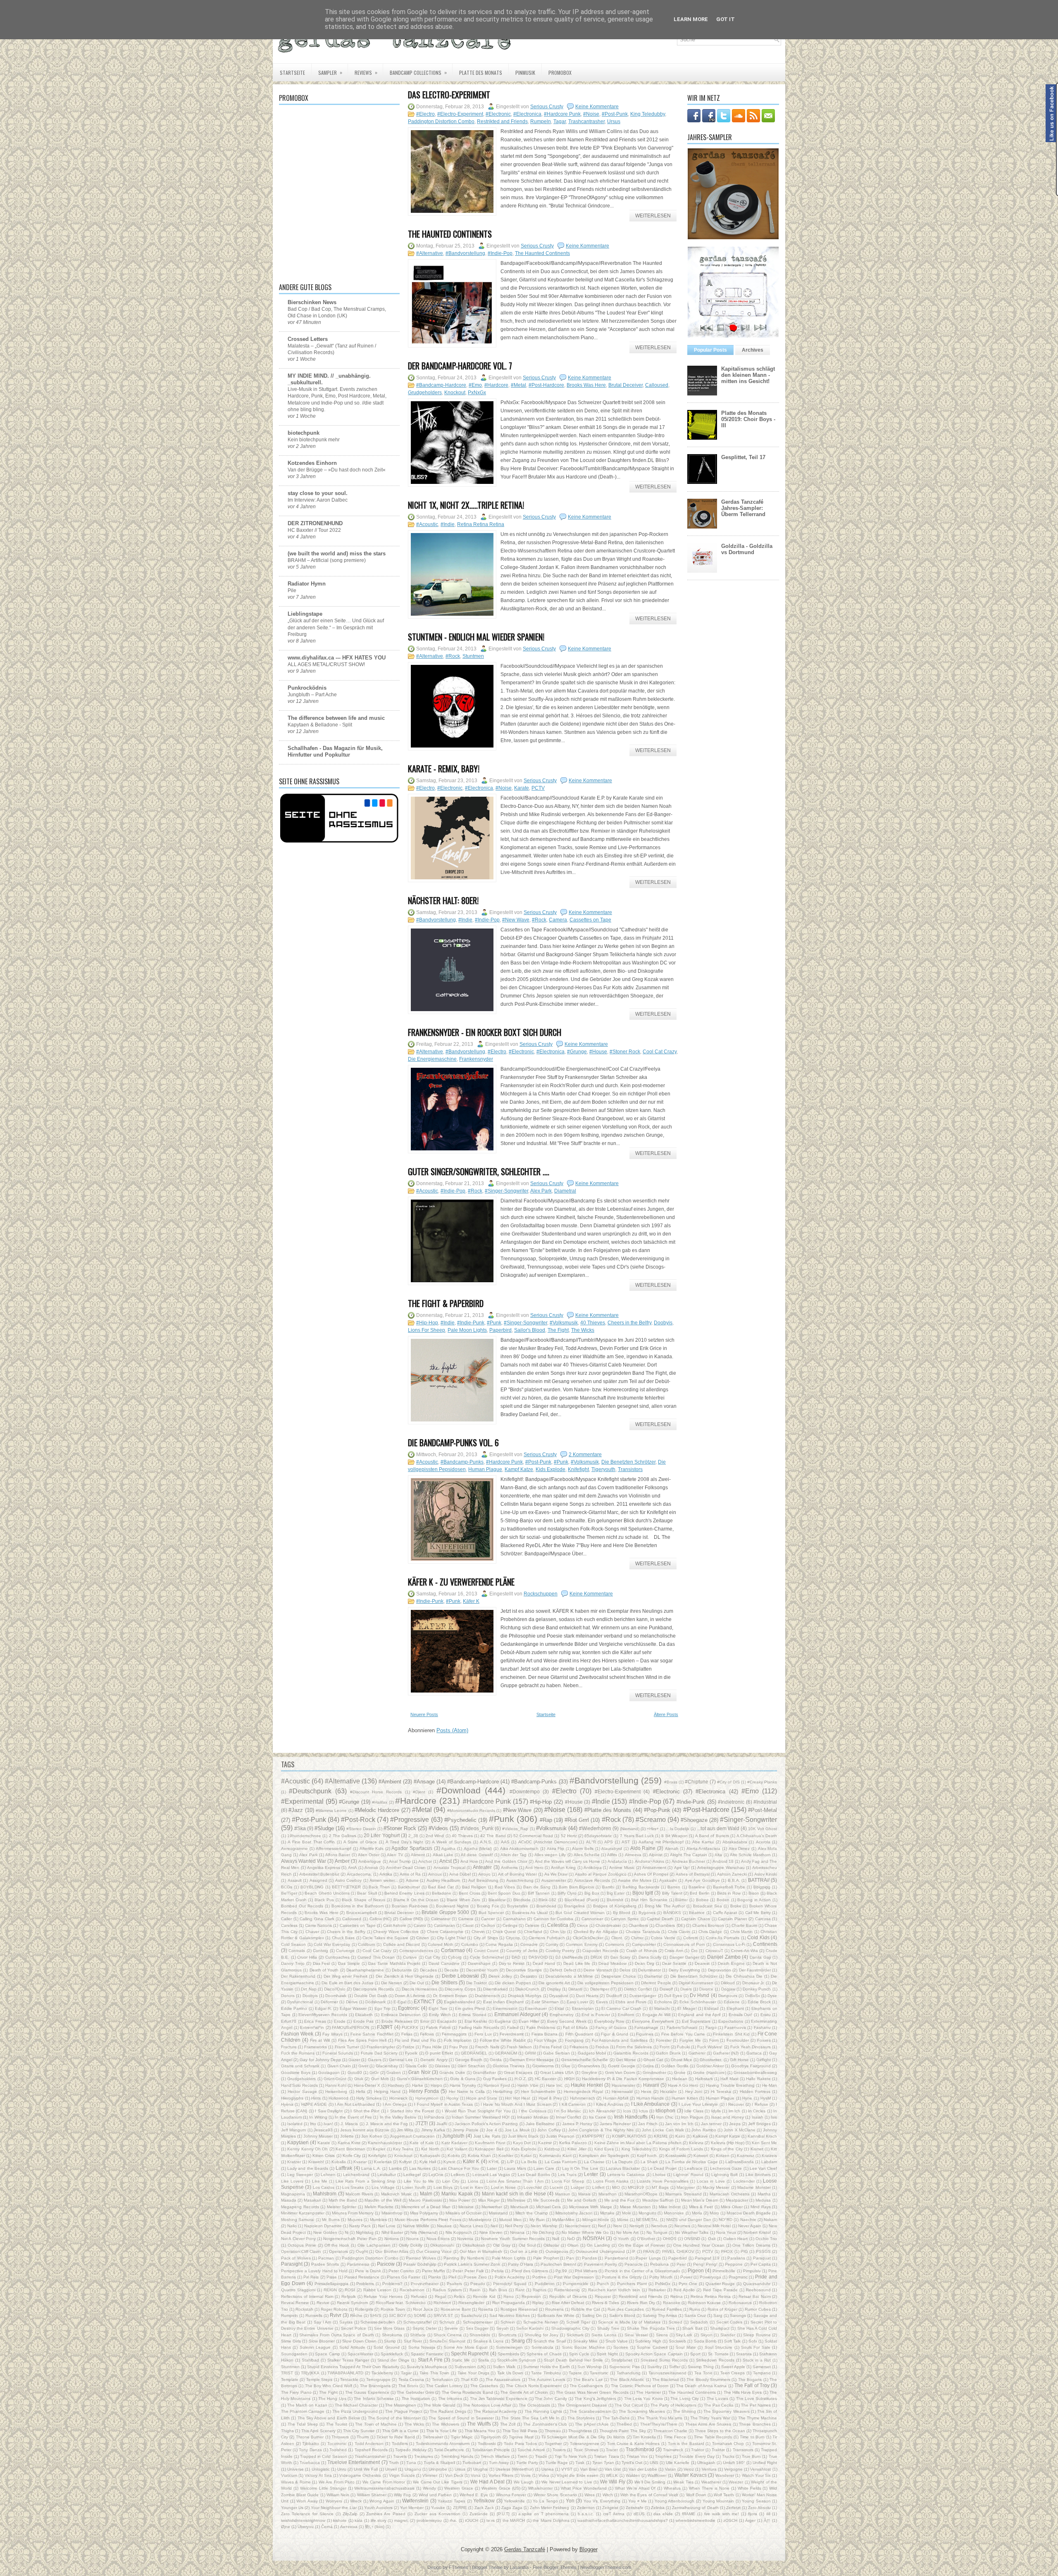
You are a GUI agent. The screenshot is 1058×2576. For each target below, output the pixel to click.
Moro (714, 2213)
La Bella (529, 2162)
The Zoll (508, 2424)
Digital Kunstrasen (696, 1983)
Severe (451, 2328)
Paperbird (500, 1330)
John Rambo (704, 2130)
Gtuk (359, 2079)
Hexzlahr (668, 2092)
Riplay (538, 2303)
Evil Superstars (696, 2021)
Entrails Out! (741, 2015)
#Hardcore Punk (562, 114)
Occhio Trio (766, 2239)
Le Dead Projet (662, 2168)
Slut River (413, 2341)
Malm (426, 2194)
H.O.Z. (521, 2079)
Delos (625, 1970)
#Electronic (498, 114)
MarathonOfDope (641, 2194)
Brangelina (574, 1906)
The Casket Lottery (444, 2386)
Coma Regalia (499, 1944)
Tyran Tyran (603, 2463)
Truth (394, 2463)
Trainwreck (673, 2450)
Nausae (444, 2226)
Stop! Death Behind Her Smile (573, 2360)
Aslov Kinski (766, 1874)
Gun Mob (380, 2079)
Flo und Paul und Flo (415, 2040)
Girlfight (764, 2060)
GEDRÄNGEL (474, 2053)
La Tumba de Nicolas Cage (692, 2162)
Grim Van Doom (620, 2072)
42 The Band (493, 1836)
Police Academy (510, 2277)
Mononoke (674, 2213)
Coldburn (367, 1944)
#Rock (453, 656)
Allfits (612, 1855)
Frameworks (316, 2047)
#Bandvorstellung (465, 253)
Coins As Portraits (723, 1938)
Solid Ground (386, 2347)
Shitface (418, 2335)
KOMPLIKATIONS (629, 2136)
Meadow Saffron (658, 2200)
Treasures (424, 2456)
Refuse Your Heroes (383, 2296)
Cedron (488, 1925)
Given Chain (339, 2066)
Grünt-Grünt (335, 2079)
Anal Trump (400, 1861)
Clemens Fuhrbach (547, 1938)
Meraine (466, 2207)
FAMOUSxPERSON (350, 2027)
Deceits (451, 1970)
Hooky (452, 2098)
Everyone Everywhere (653, 2021)
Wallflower (657, 2475)
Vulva (544, 2475)
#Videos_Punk (477, 1828)
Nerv (618, 2226)
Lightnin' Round (688, 2175)
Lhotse (659, 2175)
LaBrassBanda (740, 2162)
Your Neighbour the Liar (334, 2508)
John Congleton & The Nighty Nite (601, 2130)
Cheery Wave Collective (396, 1932)
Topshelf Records (371, 2450)
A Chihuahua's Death (757, 1836)
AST (626, 1842)
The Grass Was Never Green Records (592, 2392)
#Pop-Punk (657, 1810)
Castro (420, 1925)
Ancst (446, 1861)
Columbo (470, 1944)
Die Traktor (477, 1983)
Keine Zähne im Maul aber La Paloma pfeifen (638, 2143)
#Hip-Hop (427, 1323)
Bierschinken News (312, 302)
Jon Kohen (372, 2136)
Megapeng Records (300, 2207)
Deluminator (649, 1970)
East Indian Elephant (504, 2002)
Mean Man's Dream (699, 2200)
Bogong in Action (754, 1900)
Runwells (314, 2315)
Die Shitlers (444, 1982)
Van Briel (589, 2469)
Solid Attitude (352, 2347)
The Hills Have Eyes (743, 2392)
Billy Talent (672, 1893)
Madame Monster (754, 2187)
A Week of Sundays (452, 1842)
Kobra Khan (479, 2156)
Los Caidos (324, 2187)
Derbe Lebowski (460, 1976)
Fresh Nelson (519, 2047)
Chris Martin (742, 1932)
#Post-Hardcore (546, 385)
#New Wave (516, 920)
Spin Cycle (579, 2354)
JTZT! (422, 2123)
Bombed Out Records (302, 1906)
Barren (674, 1887)
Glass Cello (416, 2066)
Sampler (330, 72)
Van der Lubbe (643, 2469)
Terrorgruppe (378, 2380)
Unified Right (765, 2463)
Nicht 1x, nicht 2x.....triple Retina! (466, 505)
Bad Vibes (505, 1887)
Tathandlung (629, 2373)
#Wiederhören (595, 1828)
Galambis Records (631, 2053)
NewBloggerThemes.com (606, 2567)
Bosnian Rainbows (410, 1906)
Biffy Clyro (567, 1893)
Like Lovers (292, 2181)
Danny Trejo (293, 1963)
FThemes (459, 2567)
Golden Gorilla (675, 2066)
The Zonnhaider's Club (545, 2424)
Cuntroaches (337, 1957)
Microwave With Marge (591, 2207)
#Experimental (302, 1801)
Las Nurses (420, 2168)
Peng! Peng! (705, 2264)
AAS (505, 1842)
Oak (712, 2239)
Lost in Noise (504, 2187)
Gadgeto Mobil (592, 2053)
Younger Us (292, 2508)
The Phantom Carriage (303, 2411)
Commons (615, 1944)
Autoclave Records (592, 1880)
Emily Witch (440, 2015)
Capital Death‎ (660, 1919)
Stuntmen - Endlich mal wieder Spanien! (476, 637)
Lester (591, 2174)
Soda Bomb (705, 2341)
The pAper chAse (592, 2424)
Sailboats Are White (556, 2315)
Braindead (546, 1906)
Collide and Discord (402, 1944)
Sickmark (575, 2335)
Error (425, 2021)
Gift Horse (739, 2060)
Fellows (427, 2034)
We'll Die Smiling (650, 2482)
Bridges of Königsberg (615, 1906)
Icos (627, 2111)
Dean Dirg (645, 1963)
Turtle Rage (557, 2463)
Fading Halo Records (479, 2027)
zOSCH (730, 2520)
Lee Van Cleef (763, 2168)
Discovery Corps (460, 1989)
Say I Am (322, 2322)
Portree (539, 2277)
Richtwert (442, 2303)
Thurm (363, 2437)
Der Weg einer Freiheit (346, 1976)
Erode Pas (364, 2021)
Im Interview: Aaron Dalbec (318, 500)
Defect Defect (563, 1970)
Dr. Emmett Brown (450, 1996)
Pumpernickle (576, 2284)
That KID (469, 2380)
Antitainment (654, 1868)
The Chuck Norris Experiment (534, 2386)
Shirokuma (392, 2335)
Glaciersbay (387, 2066)
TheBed (624, 2424)
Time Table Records (713, 2437)
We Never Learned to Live (567, 2482)
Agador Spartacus (412, 1848)
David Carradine (444, 1963)
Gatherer (697, 2053)
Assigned (318, 1880)
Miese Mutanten (635, 2207)
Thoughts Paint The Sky (622, 2431)
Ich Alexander (602, 2111)
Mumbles (378, 2220)
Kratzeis (769, 2156)
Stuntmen (473, 656)
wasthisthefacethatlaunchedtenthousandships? (623, 2520)
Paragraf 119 (707, 2258)
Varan (671, 2469)
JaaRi (442, 2124)
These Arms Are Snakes (708, 2424)
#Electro (425, 114)
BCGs (287, 1887)
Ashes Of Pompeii (651, 1874)
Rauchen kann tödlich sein (614, 2290)
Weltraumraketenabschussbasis (384, 2488)
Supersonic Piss (624, 2367)
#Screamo (651, 1820)
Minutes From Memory (353, 2213)
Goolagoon (329, 2072)
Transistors (630, 1469)
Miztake (607, 2213)
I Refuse (760, 2104)
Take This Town (434, 2373)
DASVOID (538, 1957)
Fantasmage (646, 2027)
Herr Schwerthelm (538, 2092)
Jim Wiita (405, 2130)
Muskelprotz (480, 2220)
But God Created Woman (580, 1913)
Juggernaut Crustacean (412, 2136)
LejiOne (436, 2175)
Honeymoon (427, 2098)
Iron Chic (665, 2117)
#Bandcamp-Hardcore (441, 385)
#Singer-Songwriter (506, 1191)
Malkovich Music (397, 2194)
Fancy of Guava (611, 2027)
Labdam (769, 2162)
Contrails (297, 1951)
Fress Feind (550, 2047)
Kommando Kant (555, 2156)
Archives (753, 350)
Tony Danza (310, 2450)
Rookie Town (393, 2309)
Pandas (589, 2258)
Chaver (312, 1932)
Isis (774, 2117)
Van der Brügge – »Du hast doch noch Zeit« (337, 470)
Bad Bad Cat (441, 1887)
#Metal (518, 385)
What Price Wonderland (584, 2488)
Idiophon (665, 2111)
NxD (571, 2239)
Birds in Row (729, 1893)
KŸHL (494, 2162)
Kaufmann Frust (490, 2143)
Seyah (503, 2328)
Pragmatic (738, 2277)
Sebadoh (699, 2322)
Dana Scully (650, 1957)
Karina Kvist (349, 2143)
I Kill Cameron (573, 2104)
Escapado (447, 2021)
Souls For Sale (756, 2347)
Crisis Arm (674, 1951)
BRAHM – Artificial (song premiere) (327, 560)
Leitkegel (412, 2175)
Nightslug (365, 2232)
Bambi (608, 1887)
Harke (418, 2085)
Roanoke (672, 2303)
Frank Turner (347, 2047)
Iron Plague (692, 2117)
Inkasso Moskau (533, 2117)
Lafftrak (344, 2168)
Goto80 (355, 2072)
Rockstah (304, 2309)
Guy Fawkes (495, 2079)
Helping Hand (387, 2092)
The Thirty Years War (710, 2418)
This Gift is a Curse (400, 2431)
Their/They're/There (659, 2424)
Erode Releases (397, 2021)
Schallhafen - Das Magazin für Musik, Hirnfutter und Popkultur (335, 751)
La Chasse (594, 2162)
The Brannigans (375, 2386)
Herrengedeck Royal (583, 2092)
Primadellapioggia (331, 2284)
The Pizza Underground (355, 2411)
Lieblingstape (305, 614)
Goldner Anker (710, 2066)
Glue (566, 2066)
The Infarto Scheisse (374, 2399)
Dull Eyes (673, 1996)
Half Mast (729, 2079)
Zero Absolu (759, 2508)
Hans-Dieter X (367, 2085)
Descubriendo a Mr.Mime (569, 1976)
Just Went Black (523, 2136)
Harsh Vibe (528, 2085)
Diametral (565, 1191)
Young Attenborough (675, 2501)
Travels (400, 2456)
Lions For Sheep (427, 1330)
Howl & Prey (550, 2098)
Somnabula (542, 2347)
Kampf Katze (519, 1469)
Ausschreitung (520, 1880)
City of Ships (486, 1938)
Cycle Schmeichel (487, 1957)
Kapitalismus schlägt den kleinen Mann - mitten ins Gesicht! (748, 375)
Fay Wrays (332, 2034)
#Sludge (324, 1828)
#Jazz (296, 1810)
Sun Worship (590, 2367)
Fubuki (683, 2047)
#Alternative (430, 253)
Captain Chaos (696, 1919)
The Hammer (648, 2392)
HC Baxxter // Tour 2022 (314, 530)
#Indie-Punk (471, 1323)
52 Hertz (569, 1836)
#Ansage (424, 1782)
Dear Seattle (674, 1963)
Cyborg (455, 1957)
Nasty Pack (360, 2226)
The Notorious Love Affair (487, 2405)
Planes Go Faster (404, 2277)
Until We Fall (366, 2469)
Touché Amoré (531, 2450)
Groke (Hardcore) (709, 2072)
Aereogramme (294, 1849)
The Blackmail (665, 2380)
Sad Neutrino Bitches (510, 2315)
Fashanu (762, 2027)
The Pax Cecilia (719, 2405)
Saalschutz (471, 2315)
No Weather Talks (692, 2232)
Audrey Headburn (444, 1880)
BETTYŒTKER (346, 1887)
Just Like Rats (487, 2136)
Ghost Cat (653, 2060)
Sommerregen (509, 2347)
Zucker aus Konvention (437, 2514)
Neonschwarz (578, 2226)
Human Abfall (616, 2098)
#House (598, 1052)
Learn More (691, 19)
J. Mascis (349, 2124)
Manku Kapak (457, 2194)
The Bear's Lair (588, 2380)
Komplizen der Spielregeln (604, 2156)
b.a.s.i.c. (586, 2514)
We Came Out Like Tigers (438, 2482)
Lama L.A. (371, 2168)
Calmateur (441, 1919)
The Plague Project (404, 2411)
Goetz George (622, 2066)
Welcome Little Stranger (323, 2488)
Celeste (532, 1925)
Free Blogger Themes (555, 2567)
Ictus (643, 2111)
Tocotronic (337, 2444)
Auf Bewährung (483, 1880)
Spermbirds (508, 2354)
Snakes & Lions (488, 2341)
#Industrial (765, 1802)
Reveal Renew (295, 2303)
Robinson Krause (704, 2303)
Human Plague (485, 1469)
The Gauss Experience (367, 2392)
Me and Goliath (582, 2200)
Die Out (417, 1983)
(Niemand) (630, 1829)
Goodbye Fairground (751, 2066)
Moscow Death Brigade (749, 2213)
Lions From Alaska (611, 2181)
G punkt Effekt (439, 2053)
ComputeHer (644, 1944)
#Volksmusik (564, 1323)
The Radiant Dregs (448, 2411)
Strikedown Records (715, 2360)
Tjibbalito (311, 2444)
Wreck (356, 2501)
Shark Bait (692, 2328)
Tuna (411, 2463)
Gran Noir (419, 2072)
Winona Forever (511, 2495)
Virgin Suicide (402, 2475)
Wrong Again (382, 2501)
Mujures (355, 2220)
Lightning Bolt (724, 2175)
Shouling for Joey (541, 2335)
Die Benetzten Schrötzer (628, 1462)
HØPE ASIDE (314, 2104)
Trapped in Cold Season (323, 2456)
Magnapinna (293, 2194)
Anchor (425, 1861)
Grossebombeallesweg (755, 2072)
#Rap (546, 1820)
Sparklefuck (392, 2354)
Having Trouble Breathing (730, 2085)
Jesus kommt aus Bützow (365, 2130)
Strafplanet (622, 2360)
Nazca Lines (471, 2226)
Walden (633, 2475)
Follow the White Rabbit (503, 2040)
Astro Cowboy (349, 1880)
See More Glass (389, 2328)
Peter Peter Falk (468, 2271)
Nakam (770, 2220)
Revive (323, 2303)
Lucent (556, 2187)
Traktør (718, 2450)
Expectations (731, 2021)
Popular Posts (710, 350)
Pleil (452, 2277)
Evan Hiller (529, 2021)
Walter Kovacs (691, 2475)
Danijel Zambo (724, 1957)
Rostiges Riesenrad (519, 2309)
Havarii (651, 2085)
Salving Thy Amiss (660, 2315)
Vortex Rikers (501, 2475)
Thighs (287, 2431)
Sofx (753, 2341)
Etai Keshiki (476, 2021)
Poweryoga (710, 2277)
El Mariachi (660, 2008)
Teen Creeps (733, 2373)
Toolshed (338, 2450)
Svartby (654, 2367)
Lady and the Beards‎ (308, 2168)
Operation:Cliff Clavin (301, 2251)
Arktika (386, 1874)
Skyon (707, 2335)
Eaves (602, 2002)
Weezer (736, 2482)
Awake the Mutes (635, 1880)
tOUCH (472, 2520)
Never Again (750, 2226)
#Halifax (380, 1802)
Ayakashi (668, 1880)
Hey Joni (694, 2092)
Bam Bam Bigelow (577, 1887)
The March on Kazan (307, 2405)
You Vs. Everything (602, 2501)
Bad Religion (474, 1887)
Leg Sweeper (300, 2175)
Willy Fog (402, 2495)
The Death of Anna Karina (701, 2386)
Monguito (647, 2213)
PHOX (727, 2251)
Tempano (762, 2373)
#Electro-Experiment (460, 114)
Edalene (732, 2002)
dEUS (639, 2514)
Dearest (702, 1963)
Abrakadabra (735, 1842)
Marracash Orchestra (730, 2194)
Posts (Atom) (452, 1730)
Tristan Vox (637, 2456)
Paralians (736, 2258)
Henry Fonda (424, 2091)
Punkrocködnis (307, 688)
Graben (394, 2072)
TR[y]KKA (310, 2373)
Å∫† (767, 2520)
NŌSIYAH (594, 2238)
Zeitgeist (610, 2508)
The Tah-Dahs (616, 2418)
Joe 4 (491, 2130)
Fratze (409, 2047)
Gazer (354, 2060)
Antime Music (622, 1868)
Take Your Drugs (473, 2373)
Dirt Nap (309, 1989)
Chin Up (558, 1932)
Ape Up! (682, 1868)
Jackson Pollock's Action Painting (486, 2124)
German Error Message (532, 2060)
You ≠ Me (637, 2501)
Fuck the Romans (298, 2053)
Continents (765, 1944)
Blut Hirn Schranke (649, 1900)
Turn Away (499, 2463)
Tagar (560, 121)
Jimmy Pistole (465, 2130)
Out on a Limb (524, 2251)
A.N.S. (486, 1842)
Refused (419, 2296)
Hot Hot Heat (518, 2098)
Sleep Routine (757, 2335)
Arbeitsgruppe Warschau (721, 1868)
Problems (365, 2284)
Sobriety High (648, 2341)
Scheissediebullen (378, 2322)
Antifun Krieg (563, 1868)
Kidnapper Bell (489, 2149)
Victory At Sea (318, 2475)
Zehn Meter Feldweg (549, 2508)
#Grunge (577, 1052)
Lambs (395, 2168)
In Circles (757, 2111)
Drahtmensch (487, 1996)
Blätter (682, 1900)
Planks (435, 2277)
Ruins (695, 2309)
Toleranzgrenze (585, 2444)
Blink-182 (547, 1900)
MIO (616, 2187)
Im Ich (734, 2111)
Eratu (766, 2015)
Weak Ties (683, 2482)
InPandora (434, 2117)
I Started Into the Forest (411, 2111)
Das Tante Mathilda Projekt (394, 1963)
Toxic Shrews (586, 2450)
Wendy (429, 2488)
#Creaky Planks (762, 1782)
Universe (295, 2469)
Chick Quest (504, 1932)
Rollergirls (364, 2309)
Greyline (589, 2072)
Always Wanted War (304, 1861)
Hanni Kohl (336, 2085)
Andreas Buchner (688, 1861)
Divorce (706, 1989)
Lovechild (533, 2187)
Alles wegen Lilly (550, 1855)
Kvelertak (383, 2162)
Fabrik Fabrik (438, 2027)
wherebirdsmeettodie (696, 2520)
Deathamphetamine (365, 1970)
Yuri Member (412, 2508)
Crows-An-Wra (745, 1951)
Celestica (558, 1925)
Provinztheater (425, 2284)
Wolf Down (696, 2495)
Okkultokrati (474, 2245)
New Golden (325, 2232)
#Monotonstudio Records (471, 1811)
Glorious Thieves (509, 2066)
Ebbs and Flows (631, 2002)
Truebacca (310, 2463)
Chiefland (533, 1932)
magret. (402, 2520)
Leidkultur (387, 2175)
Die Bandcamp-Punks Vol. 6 (453, 1443)
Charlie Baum (744, 1925)
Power (686, 2277)
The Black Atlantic (627, 2380)
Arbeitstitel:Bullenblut (319, 1874)
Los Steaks (353, 2187)
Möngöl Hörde (596, 2220)
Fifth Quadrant (579, 2034)
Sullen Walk (504, 2367)
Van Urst (613, 2469)
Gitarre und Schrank (300, 2066)
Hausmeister (623, 2085)
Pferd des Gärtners (530, 2271)
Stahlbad (310, 2360)
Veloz (689, 2469)
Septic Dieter (425, 2328)
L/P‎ (510, 2162)
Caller (286, 1919)
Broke (736, 1906)
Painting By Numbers (464, 2258)
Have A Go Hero (683, 2085)
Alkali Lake (443, 1855)
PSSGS (763, 2251)
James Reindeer (615, 2124)
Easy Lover (577, 2002)
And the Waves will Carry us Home (567, 1861)
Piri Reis (311, 2277)
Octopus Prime (302, 2245)
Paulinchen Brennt (558, 2264)
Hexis (646, 2092)
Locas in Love (711, 2181)
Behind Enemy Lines (404, 1893)
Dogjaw (728, 1989)
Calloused (657, 385)
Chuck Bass (343, 1938)
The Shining (684, 2411)
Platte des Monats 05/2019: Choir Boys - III (748, 419)
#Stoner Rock (625, 1052)
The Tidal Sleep (303, 2424)
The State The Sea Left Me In (530, 2418)
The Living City (685, 2399)
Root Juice (423, 2309)
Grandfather (484, 2072)
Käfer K (471, 1601)
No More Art (627, 2232)
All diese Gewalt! (477, 1855)
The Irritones (450, 2399)
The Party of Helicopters (673, 2405)
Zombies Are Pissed (386, 2514)
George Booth (469, 2060)
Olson (573, 2245)
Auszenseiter (554, 1880)
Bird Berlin (699, 1893)
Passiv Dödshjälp (420, 2264)
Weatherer (711, 2482)
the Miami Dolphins (551, 2520)
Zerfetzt (733, 2508)
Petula (498, 2271)
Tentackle (349, 2380)
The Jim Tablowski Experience (499, 2399)
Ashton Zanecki (732, 1874)
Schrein (508, 2322)
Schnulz (447, 2322)
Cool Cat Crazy (660, 1052)
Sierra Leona (604, 2335)
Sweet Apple (733, 2367)
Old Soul (527, 2245)
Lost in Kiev (472, 2187)
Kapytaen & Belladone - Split (320, 725)
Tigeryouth (603, 1469)
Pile (292, 590)
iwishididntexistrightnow (303, 2520)
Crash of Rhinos (642, 1951)
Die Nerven (392, 1983)
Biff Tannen (539, 1893)
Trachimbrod (640, 2449)
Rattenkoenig (567, 2290)
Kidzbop (552, 2149)
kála (359, 2520)
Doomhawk (336, 1996)
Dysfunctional (300, 2002)
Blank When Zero (463, 1900)
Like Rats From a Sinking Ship (366, 2181)
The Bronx (408, 2386)
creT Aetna (614, 2514)
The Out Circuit (629, 2405)
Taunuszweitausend (667, 2373)
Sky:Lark (684, 2335)
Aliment (418, 1855)
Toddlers (400, 2444)
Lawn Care (544, 2168)
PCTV (538, 788)
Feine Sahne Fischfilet (372, 2034)
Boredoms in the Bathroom (358, 1906)
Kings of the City (727, 2149)
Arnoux (435, 1874)
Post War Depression (574, 2277)
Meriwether (492, 2207)
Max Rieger (489, 2200)
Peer (681, 2264)
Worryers (334, 2501)
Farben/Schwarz (682, 2027)
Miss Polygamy (424, 2213)
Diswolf (666, 1989)
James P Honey (577, 2124)
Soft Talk (732, 2341)
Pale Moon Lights (467, 1330)
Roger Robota (334, 2309)
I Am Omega (395, 2104)
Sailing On (592, 2315)
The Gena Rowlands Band (467, 2392)
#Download (459, 1790)
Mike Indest (670, 2207)
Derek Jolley (500, 1976)
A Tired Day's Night (404, 1842)
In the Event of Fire (353, 2117)
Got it (726, 19)
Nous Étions (438, 2239)
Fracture (289, 2047)
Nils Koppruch (459, 2232)
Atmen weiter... (384, 1880)
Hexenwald (622, 2092)
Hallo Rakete (758, 2079)
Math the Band (343, 2200)
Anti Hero (534, 1868)
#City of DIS (728, 1782)
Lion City (451, 2181)
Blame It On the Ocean (416, 1900)
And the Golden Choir (506, 1861)
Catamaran (444, 1925)
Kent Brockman (350, 2149)
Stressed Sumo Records (664, 2360)
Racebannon (412, 2290)
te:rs (491, 2520)
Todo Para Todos (520, 2444)
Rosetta (486, 2309)
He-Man (770, 2085)
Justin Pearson (560, 2136)
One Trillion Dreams (751, 2245)
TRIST (287, 2373)
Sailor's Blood (530, 1330)
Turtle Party (527, 2463)
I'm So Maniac (567, 2111)
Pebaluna (659, 2264)
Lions (473, 2181)
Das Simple (349, 1963)
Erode (340, 2021)
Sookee (621, 2347)
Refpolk (349, 2296)
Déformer (329, 2002)
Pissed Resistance (362, 2277)
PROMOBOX (560, 73)
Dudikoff (614, 1996)
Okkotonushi (442, 2245)
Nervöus (659, 2226)
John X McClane (740, 2130)
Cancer (488, 1919)
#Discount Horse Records (376, 1792)
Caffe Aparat (725, 1913)
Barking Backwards (641, 1887)
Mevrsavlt (519, 2207)
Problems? (392, 2284)
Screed (676, 2322)
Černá (327, 2527)
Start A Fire (430, 2360)
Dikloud (728, 1983)
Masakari (312, 2200)
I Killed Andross (608, 2104)
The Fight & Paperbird (446, 1303)
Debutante (402, 1970)
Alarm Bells (583, 1849)
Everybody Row (609, 2021)
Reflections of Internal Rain (307, 2296)
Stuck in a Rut (757, 2360)
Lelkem (458, 2175)
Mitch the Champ (531, 2213)
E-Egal (400, 2002)
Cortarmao (453, 1950)
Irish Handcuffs (631, 2117)
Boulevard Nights (453, 1906)
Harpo (436, 2085)
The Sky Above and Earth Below (329, 2418)
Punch (603, 2284)
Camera (558, 920)
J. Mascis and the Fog (387, 2124)
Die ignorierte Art (554, 1983)
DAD (516, 1957)
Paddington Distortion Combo (441, 121)
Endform (626, 2015)
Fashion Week (297, 2034)
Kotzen (723, 2156)
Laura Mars (515, 2168)
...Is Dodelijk (678, 1829)
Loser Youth (414, 2187)
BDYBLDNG (312, 1887)
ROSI (350, 2290)
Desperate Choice (619, 1976)
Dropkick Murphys (525, 1996)
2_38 (413, 1836)
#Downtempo (525, 1792)
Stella (484, 2360)
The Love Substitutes (757, 2399)
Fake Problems (541, 2027)
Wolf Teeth (724, 2495)
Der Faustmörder (755, 1970)
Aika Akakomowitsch (519, 1849)
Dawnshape (479, 1963)
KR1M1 (661, 2136)
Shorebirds (480, 2335)
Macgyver (686, 2187)
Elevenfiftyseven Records (323, 2015)
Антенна (349, 2527)
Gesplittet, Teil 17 (743, 457)
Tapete (575, 2373)
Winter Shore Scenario (555, 2495)
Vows (526, 2475)
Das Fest (322, 1963)
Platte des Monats (481, 73)
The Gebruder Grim (415, 2392)
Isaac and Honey (728, 2117)
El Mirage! (687, 2008)
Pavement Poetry (600, 2264)
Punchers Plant (632, 2284)
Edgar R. (323, 2008)
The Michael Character (356, 2405)
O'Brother (646, 2239)
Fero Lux (483, 2034)
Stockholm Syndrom (516, 2360)
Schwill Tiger (578, 2322)
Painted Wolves (421, 2258)
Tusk (580, 2463)
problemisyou (429, 2520)
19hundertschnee (304, 1836)
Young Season (756, 2501)
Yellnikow (484, 2501)
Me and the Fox (620, 2200)
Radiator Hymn (307, 584)
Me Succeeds (546, 2200)
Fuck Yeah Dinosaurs (751, 2047)
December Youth (482, 1970)
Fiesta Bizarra (544, 2034)
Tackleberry (382, 2373)
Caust (468, 1925)
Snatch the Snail (549, 2341)
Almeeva (633, 1855)
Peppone (734, 2264)
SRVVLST (443, 2315)
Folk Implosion (458, 2040)
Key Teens (403, 2149)
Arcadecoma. (359, 1874)
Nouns (412, 2239)
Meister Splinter (342, 2207)
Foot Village (546, 2040)
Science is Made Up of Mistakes (629, 2322)
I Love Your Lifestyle (698, 2104)
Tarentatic (599, 2373)
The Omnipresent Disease (582, 2405)
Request (603, 2296)
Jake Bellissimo (540, 2124)
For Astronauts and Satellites (620, 2040)
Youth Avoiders (378, 2508)
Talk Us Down (510, 2373)
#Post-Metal (763, 1810)
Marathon (608, 2194)
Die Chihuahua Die (744, 1976)
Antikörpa (593, 1868)
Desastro (529, 1976)
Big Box (592, 1893)
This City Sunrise (359, 2431)
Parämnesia (358, 2264)
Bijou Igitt (643, 1893)
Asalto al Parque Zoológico (601, 1874)
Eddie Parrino (294, 2008)
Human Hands (650, 2098)
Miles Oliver (732, 2207)
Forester (664, 2040)
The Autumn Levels (547, 2380)
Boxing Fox (488, 1906)
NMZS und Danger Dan (689, 2220)
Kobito (454, 2156)
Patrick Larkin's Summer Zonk (472, 2264)
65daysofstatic (598, 1836)
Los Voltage (383, 2187)
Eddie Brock (759, 2002)
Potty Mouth (661, 2277)
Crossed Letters (308, 339)
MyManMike (563, 2220)
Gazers (375, 2060)
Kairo (680, 2136)
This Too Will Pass (520, 2431)
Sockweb (677, 2341)
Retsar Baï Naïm (754, 2296)
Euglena (503, 2021)
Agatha (448, 1849)
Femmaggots (454, 2034)
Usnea (548, 2469)
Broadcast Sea (708, 1906)
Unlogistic (321, 2469)
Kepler (379, 2149)
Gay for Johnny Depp (320, 2060)
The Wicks (583, 1330)
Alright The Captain (688, 1855)
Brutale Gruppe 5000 (445, 1912)
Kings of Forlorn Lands (681, 2149)
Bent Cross (469, 1893)
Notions (392, 2239)
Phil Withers (586, 2271)
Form (714, 2040)
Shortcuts (508, 2335)
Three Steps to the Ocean (720, 2431)
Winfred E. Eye (474, 2495)
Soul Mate (686, 2347)
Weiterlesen (653, 216)
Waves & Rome (296, 2482)
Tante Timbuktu (546, 2373)
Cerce (583, 1925)
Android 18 (723, 1861)
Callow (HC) (381, 1919)
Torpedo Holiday (411, 2450)
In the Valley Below (398, 2117)
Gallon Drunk (668, 2053)
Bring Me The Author (665, 1906)
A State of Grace (360, 1842)
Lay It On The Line (580, 2168)
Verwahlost (760, 2469)
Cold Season (293, 1944)
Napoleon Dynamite (323, 2226)
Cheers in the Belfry (629, 1323)
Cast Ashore (395, 1925)
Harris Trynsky (463, 2085)
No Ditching (543, 2232)
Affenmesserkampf (334, 1849)
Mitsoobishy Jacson (574, 2213)
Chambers (638, 1925)
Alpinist (656, 1855)
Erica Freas (315, 2021)
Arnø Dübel (460, 1874)
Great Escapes (518, 2072)
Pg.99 (561, 2271)
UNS (654, 2463)
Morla (697, 2213)
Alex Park (541, 1191)
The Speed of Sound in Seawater (461, 2418)
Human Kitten (685, 2098)
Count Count (486, 1951)
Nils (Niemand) (424, 2232)
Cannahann (514, 1919)
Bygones (647, 1913)
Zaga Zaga (512, 2508)
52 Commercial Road (533, 1836)
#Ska (300, 1828)
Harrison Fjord (497, 2085)
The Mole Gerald (440, 2405)
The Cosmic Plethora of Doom (640, 2386)
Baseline (697, 1887)
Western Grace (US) (501, 2488)
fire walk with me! (722, 2514)
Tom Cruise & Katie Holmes (633, 2444)
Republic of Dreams (568, 2296)
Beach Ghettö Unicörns (327, 1893)
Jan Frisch (648, 2124)
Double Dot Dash (371, 1996)
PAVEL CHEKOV (678, 2251)
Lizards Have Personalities (662, 2181)
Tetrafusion (442, 2380)
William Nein (338, 2495)
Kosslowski (676, 2156)
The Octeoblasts (534, 2405)
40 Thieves (593, 1323)
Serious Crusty (547, 107)
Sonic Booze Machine (584, 2347)
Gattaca (754, 2053)
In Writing (318, 2117)
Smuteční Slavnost (447, 2341)
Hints (316, 2098)
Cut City (432, 1957)
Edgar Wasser (353, 2008)
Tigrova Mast (521, 2437)
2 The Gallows (343, 1836)
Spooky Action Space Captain (654, 2354)
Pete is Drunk (368, 2271)
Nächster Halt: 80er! (443, 900)
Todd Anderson (369, 2444)
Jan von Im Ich (679, 2124)
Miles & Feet (701, 2207)
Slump (390, 2341)
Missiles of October (463, 2213)
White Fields (749, 2488)
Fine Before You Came (683, 2034)
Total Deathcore (449, 2450)
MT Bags (660, 2187)
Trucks (728, 2456)
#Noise (591, 114)
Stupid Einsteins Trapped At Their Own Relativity (353, 2367)
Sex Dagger (477, 2328)
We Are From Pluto (337, 2482)
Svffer (675, 2367)
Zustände (479, 2514)
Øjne (286, 2527)
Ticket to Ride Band (396, 2437)
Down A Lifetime (410, 1996)
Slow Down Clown (359, 2341)
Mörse (623, 2220)
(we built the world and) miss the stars (337, 554)
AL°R (591, 1842)
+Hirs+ (653, 1829)
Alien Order (369, 1855)
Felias (407, 2034)
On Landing (598, 2245)
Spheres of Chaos (544, 2354)
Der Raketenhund (298, 1976)
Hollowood (338, 2098)
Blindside (522, 1900)
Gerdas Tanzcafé (525, 2549)
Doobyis (663, 1323)
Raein (475, 2290)
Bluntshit (615, 1900)
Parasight (292, 2264)
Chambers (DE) (670, 1925)
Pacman (326, 2258)
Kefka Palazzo (573, 2143)
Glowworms (543, 2066)
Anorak (371, 1868)
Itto (313, 2124)
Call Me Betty (758, 1913)
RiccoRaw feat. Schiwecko (401, 2303)
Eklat (559, 2008)
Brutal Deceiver (626, 385)
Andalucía (617, 1861)
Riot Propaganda (509, 2303)
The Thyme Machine (758, 2418)
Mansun (563, 2194)
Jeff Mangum (293, 2130)
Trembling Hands (457, 2456)
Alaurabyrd (612, 1849)
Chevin (478, 1932)
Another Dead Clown (406, 1868)
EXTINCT (424, 2001)
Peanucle (634, 2264)
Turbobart (472, 2463)
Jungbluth (453, 2136)
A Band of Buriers (712, 1836)
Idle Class (694, 2111)
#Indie (448, 524)
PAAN (649, 2251)
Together (553, 2444)
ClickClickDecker (588, 1938)
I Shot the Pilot (365, 2111)
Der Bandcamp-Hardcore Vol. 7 (460, 366)
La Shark (649, 2162)
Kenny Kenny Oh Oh (307, 2149)
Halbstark (704, 2079)
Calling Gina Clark (317, 1919)
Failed (513, 2027)
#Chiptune (697, 1782)
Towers (559, 2450)
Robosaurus (740, 2303)
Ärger (750, 2520)
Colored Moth (441, 1944)
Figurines (645, 2034)
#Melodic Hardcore (377, 1810)
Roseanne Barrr (456, 2309)
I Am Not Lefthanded (355, 2104)
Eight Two (438, 2008)
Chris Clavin (679, 1932)
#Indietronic (731, 1802)
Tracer (612, 2450)
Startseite (292, 73)
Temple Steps (319, 2380)
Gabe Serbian (556, 2053)
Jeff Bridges (759, 2124)
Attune (412, 1880)
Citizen (423, 1938)
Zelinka (658, 2508)
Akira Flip (556, 1849)
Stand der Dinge (393, 2360)
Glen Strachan (471, 2066)
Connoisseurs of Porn (684, 1944)
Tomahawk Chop (728, 2444)
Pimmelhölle (724, 2271)
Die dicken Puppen (513, 1983)
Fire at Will (320, 2040)
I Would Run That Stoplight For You (476, 2111)
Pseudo (478, 2284)
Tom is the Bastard (686, 2444)
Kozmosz (746, 2156)
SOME (420, 2315)
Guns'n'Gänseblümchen (420, 2079)
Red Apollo (684, 2290)
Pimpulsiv (752, 2271)
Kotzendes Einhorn (312, 463)
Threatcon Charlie (670, 2431)
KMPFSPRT (593, 2136)
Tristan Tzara (606, 2456)
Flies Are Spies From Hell (362, 2040)
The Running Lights (543, 2411)
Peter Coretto (401, 2271)
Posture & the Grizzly (622, 2277)
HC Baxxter (546, 2079)
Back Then (379, 1887)
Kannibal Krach (762, 2136)
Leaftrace (693, 2168)
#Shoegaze (694, 1820)
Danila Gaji (760, 1957)
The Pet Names (756, 2405)
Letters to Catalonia (626, 2175)
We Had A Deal (487, 2482)
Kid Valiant (457, 2149)
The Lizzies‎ (717, 2399)
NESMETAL (647, 2220)
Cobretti (691, 1938)
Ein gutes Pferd (470, 2008)
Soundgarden (294, 2354)
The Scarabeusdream (590, 2411)
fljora (753, 2514)
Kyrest (449, 2162)
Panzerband (616, 2258)
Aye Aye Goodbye (702, 1880)
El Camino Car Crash (621, 2008)
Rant (520, 2290)
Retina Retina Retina (481, 524)
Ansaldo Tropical (449, 1868)
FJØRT (385, 2027)
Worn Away (307, 2501)
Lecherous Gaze (726, 2168)
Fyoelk (411, 2053)
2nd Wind (435, 1836)
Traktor (698, 2450)
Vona (476, 2475)
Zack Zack (484, 2508)
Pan (570, 2258)
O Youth (621, 2239)
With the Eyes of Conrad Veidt (649, 2495)
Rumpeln (541, 121)
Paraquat (762, 2258)
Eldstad (711, 2008)
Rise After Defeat (568, 2303)
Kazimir (545, 2143)
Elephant (735, 2008)
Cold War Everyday (332, 1944)
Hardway (396, 2085)
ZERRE (460, 2508)
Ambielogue (370, 1861)
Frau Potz (459, 2047)
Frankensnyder (476, 1059)
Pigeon (696, 2270)
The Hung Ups (332, 2399)
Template (290, 2380)
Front (665, 2047)
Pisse (332, 2277)
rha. (453, 2520)
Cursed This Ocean (376, 1957)
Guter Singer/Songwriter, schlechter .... (479, 1171)
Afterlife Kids (372, 1849)
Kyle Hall (428, 2162)
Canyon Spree (625, 1919)
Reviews (366, 72)
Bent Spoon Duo (504, 1893)
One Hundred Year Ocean (699, 2245)
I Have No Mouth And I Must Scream (516, 2104)
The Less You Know (643, 2399)
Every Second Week (567, 2021)
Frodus (602, 2047)
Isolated (295, 2124)
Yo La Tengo (545, 2501)
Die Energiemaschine (432, 1059)
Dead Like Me (577, 1963)
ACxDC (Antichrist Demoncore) (548, 1842)
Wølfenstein (415, 2501)
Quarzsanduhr (757, 2284)
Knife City (352, 2156)
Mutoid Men (510, 2220)
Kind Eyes (604, 2149)
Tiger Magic (462, 2437)
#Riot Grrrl (577, 1820)
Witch (608, 2495)
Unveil (391, 2469)
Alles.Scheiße (587, 1855)
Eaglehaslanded (460, 2002)
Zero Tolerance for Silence (307, 2514)
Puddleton (545, 2284)
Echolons (663, 2002)
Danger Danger (684, 1957)
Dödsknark (375, 2002)
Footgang (574, 2040)
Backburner (409, 1887)
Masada (289, 2200)
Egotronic (409, 2008)
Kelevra (696, 2143)
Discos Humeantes (419, 1989)
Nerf (602, 2226)
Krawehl (316, 2162)
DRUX (596, 1957)
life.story (379, 2520)
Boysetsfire (518, 1906)
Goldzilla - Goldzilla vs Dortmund (747, 549)
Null (556, 2239)
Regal (440, 2296)
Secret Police (354, 2328)
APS (609, 1842)
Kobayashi (430, 2156)
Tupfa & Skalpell (439, 2463)
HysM (766, 2098)
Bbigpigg (762, 1887)
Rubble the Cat (586, 2309)
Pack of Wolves (296, 2258)
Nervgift (637, 2226)
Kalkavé (700, 2136)
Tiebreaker (433, 2437)
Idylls (716, 2111)
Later (492, 2168)
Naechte (748, 2220)
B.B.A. (734, 1880)
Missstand (498, 2213)
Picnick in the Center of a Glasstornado (642, 2271)
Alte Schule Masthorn (750, 1855)
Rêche (356, 2315)
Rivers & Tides (605, 2303)
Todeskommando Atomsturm (443, 2444)
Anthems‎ (509, 1868)
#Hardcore (496, 385)
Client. (617, 1938)
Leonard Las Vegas (491, 2175)
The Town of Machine (376, 2424)
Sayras (346, 2322)
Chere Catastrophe (445, 1932)
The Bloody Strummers (708, 2380)
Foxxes (764, 2040)
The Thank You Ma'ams (660, 2418)
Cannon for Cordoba (553, 1919)
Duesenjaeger (643, 1996)
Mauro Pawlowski (425, 2200)
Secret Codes (729, 2322)
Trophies (663, 2456)
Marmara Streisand (684, 2194)
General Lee (401, 2060)
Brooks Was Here (586, 385)
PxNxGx (477, 393)
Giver (363, 2066)
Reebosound (758, 2290)
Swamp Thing (701, 2367)
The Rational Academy (495, 2411)
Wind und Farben (435, 2495)
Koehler (506, 2156)
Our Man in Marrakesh (481, 2251)
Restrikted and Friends (502, 121)
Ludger (578, 2187)
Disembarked (496, 1989)
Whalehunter (540, 2488)
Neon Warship (544, 2226)
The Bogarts (750, 2380)
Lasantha (519, 2567)
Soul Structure (718, 2347)
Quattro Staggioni (298, 2290)
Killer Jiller (577, 2149)
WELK (612, 2475)
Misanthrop (392, 2213)
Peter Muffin (434, 2271)
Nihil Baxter (392, 2232)
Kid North (430, 2149)
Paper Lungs (648, 2258)
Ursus (614, 121)
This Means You (480, 2431)
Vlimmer (430, 2475)
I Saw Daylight (329, 2111)
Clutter (637, 1938)
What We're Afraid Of (635, 2488)
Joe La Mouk (517, 2130)
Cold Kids (758, 1937)
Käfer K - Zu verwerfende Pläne (461, 1582)
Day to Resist (512, 1963)
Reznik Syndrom (352, 2303)
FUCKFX (410, 2027)
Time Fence (675, 2437)
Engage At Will (656, 2015)
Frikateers (579, 2047)
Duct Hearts (587, 1996)
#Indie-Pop (500, 253)
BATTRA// (759, 1880)
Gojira (648, 2066)
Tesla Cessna (411, 2380)
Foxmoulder (738, 2040)
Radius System (447, 2290)
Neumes (682, 2226)
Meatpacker (737, 2200)
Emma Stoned (473, 2015)
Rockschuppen (541, 1594)
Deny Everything (684, 1970)
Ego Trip (382, 2008)
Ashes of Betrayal (693, 1874)
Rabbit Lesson (377, 2290)
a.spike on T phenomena (543, 2514)
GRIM (530, 2053)
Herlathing (503, 2092)
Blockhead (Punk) (582, 1900)
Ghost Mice (682, 2060)
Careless (289, 1925)
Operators (338, 2251)
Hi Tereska (721, 2092)
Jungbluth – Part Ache (312, 695)
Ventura (709, 2469)
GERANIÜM (506, 2053)
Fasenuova (735, 2027)
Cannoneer (592, 1919)
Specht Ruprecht (470, 2353)
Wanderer (725, 2475)
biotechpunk (304, 433)
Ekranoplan (583, 2008)
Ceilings (510, 1925)
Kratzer (294, 2162)
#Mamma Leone (331, 1811)
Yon (570, 2501)
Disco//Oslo (335, 1989)
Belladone (442, 1893)
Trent (522, 2456)
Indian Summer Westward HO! (481, 2117)
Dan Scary (621, 1957)
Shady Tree (608, 2328)
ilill (768, 2514)
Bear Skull (367, 1893)
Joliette (347, 2136)
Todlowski (487, 2444)
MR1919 (636, 2187)
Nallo (292, 2226)
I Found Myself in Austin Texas (443, 2104)
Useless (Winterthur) (515, 2469)
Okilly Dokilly (411, 2245)
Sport (695, 2354)
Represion (531, 2296)
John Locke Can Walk (663, 2130)
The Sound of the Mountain (394, 2418)
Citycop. (514, 1938)
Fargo (711, 2027)
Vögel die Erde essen (578, 2475)
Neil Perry (514, 2226)
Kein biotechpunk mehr (314, 440)
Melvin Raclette (379, 2207)
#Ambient (390, 1782)
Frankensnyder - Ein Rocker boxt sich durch (485, 1032)
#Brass (671, 1782)
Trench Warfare (495, 2456)
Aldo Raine (643, 1848)
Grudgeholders (425, 393)
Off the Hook (337, 2245)
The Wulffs (479, 2424)
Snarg (518, 2341)
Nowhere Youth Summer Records (513, 2239)
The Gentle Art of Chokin (524, 2392)
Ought (362, 2251)
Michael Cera (549, 2207)
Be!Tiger (289, 1893)
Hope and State (482, 2098)
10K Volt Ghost (763, 1829)
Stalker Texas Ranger (348, 2360)
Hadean (680, 2079)
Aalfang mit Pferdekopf (661, 1842)
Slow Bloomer (322, 2341)
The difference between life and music (336, 718)
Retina (677, 2296)
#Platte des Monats (608, 1810)
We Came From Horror (384, 2482)
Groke (680, 2072)
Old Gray (502, 2245)
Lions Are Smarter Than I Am (515, 2181)
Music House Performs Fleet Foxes (428, 2220)
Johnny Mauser (318, 2136)
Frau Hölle (432, 2047)
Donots (288, 1996)
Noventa (465, 2239)
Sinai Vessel (636, 2335)
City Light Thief (451, 1938)
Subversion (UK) (470, 2367)
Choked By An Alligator (596, 1932)
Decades (428, 1970)
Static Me (461, 2360)
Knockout (455, 393)
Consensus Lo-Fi (729, 1944)
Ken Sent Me (764, 2143)
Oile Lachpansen (374, 2245)
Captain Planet (732, 1919)
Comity (552, 1944)
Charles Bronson (708, 1925)
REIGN (330, 2290)
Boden (723, 1900)
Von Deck (454, 2475)
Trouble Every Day (697, 2456)
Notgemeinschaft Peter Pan (350, 2239)
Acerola (763, 1842)
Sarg (718, 2315)
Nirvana (517, 2232)
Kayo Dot (522, 2143)
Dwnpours (728, 1996)
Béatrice (697, 1913)
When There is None (709, 2488)
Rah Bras (498, 2290)
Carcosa (763, 1919)
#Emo (475, 385)
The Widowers (446, 2424)
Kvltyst (405, 2162)
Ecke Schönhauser (698, 2002)
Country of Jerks (522, 1951)
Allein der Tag (514, 1855)
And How (469, 1861)
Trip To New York (571, 2456)
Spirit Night (607, 2354)
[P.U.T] (503, 2514)
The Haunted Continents (450, 234)
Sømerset (762, 2367)
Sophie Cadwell (652, 2347)
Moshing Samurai (298, 2220)
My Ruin (537, 2220)
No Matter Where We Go (585, 2232)
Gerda (496, 2060)
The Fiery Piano (296, 2392)
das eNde (663, 2514)
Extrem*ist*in (312, 2027)
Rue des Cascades (626, 2309)
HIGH (569, 2079)
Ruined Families (667, 2309)
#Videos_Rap (515, 1829)
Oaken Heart (735, 2239)
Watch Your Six (756, 2475)
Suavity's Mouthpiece (427, 2367)
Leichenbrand (356, 2175)
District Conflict (638, 1989)
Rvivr (336, 2315)
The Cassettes (484, 2386)
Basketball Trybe (729, 1887)
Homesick (398, 2098)
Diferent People (656, 1983)
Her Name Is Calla (467, 2092)
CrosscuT (714, 1951)
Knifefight (578, 1469)
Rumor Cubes (758, 2309)
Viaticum (289, 2475)
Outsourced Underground (600, 2251)
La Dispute (622, 2162)
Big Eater (616, 1893)
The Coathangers (586, 2386)
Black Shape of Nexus (363, 1900)
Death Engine (731, 1963)
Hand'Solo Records (299, 2085)
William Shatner (372, 2495)
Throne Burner (310, 2437)
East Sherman (545, 2002)
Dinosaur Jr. (753, 1983)
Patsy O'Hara (521, 2264)
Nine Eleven (491, 2232)
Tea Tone (703, 2373)
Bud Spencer (491, 1913)
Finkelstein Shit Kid (731, 2034)
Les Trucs (567, 2175)
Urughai (481, 2469)
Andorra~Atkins (649, 1861)
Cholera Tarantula (643, 1932)
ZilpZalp (350, 2514)
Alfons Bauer (338, 1855)
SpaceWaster (360, 2354)
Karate (522, 788)
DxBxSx (753, 1996)
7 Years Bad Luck (637, 1836)
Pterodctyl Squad (510, 2284)
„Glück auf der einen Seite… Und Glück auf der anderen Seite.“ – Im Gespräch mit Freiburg (336, 627)
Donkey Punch (757, 1989)
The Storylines (581, 2418)
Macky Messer (716, 2187)
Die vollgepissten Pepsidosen (605, 1983)
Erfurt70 (289, 2021)
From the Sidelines (634, 2047)
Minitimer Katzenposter (303, 2213)
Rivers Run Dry (641, 2303)
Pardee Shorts (325, 2264)
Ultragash (706, 2463)
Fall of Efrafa (575, 2027)
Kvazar (360, 2162)
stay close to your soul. (318, 493)
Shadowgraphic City (570, 2328)
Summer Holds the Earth (547, 2367)
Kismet (757, 2149)
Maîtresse (516, 2200)
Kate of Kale (422, 2143)
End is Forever (596, 2015)
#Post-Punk (615, 114)
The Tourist (337, 2424)
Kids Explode (550, 1469)
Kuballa (339, 2162)
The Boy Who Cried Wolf (329, 2386)
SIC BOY (398, 2315)
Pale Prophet (546, 2258)
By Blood (622, 1913)
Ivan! (328, 2124)
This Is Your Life (441, 2431)
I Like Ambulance (651, 2104)
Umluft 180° (734, 2463)
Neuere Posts (424, 1714)
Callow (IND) (411, 1919)
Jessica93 (323, 2130)
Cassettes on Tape (590, 920)
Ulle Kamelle (678, 2463)
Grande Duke (452, 2072)
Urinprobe (438, 2469)
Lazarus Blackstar (623, 2168)
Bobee (702, 1900)
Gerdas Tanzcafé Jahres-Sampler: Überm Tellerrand (743, 508)
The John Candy (551, 2399)
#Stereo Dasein (361, 1829)
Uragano (413, 2469)
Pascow (386, 2264)
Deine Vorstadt (598, 1970)
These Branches (755, 2424)
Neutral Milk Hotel (714, 2226)
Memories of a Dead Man (426, 2207)
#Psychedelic (460, 1820)
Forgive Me (690, 2040)
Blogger (589, 2549)
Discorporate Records (373, 1989)
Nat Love (387, 2226)
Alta (718, 1855)
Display (554, 1989)
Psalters (454, 2284)
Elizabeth (364, 2015)
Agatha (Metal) (478, 1849)
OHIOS (670, 2239)
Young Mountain (718, 2501)
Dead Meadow (612, 1963)
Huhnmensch (583, 2098)
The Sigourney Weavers (726, 2411)
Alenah (672, 1849)
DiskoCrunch (527, 1989)
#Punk (494, 1323)
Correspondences (416, 1951)
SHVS (376, 2315)
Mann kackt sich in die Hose (514, 2194)
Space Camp (327, 2354)
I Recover (735, 2104)
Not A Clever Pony (298, 2239)
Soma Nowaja (422, 2347)
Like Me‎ (320, 2181)
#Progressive (410, 1820)
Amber (342, 1861)
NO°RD (726, 2220)
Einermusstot (505, 2008)
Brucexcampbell (361, 1913)
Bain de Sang (537, 1887)
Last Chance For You (459, 2168)
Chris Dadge (710, 1932)
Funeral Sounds (338, 2053)
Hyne (747, 2098)
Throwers (340, 2437)
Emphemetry (562, 2015)
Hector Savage (302, 2092)
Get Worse (626, 2060)
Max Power (460, 2200)
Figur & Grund (615, 2034)
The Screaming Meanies (642, 2411)
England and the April (699, 2015)
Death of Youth (324, 1970)
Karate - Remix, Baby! (444, 769)
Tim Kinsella (644, 2437)
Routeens (554, 2309)
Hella (361, 2092)
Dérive (352, 2002)
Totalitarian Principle (491, 2450)
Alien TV (395, 1855)
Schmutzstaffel (417, 2322)
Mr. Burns (331, 2220)
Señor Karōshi (530, 2328)
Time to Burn (752, 2437)
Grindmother (654, 2072)
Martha (764, 2194)
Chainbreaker (608, 1925)
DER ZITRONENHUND (315, 523)
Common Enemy (581, 1944)
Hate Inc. (555, 2085)
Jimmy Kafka (433, 2130)
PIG (744, 2251)
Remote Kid (484, 2296)
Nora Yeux (726, 2232)
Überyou (306, 2527)
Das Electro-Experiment (449, 95)
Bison (754, 1893)
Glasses (442, 2066)
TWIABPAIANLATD (345, 2373)
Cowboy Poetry (560, 1951)
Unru (342, 2469)
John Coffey (549, 2130)
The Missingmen (401, 2405)
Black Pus (324, 1900)
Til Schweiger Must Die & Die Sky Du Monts (583, 2437)
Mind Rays (761, 2207)
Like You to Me (419, 2181)
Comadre (529, 1944)
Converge (345, 1951)
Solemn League (315, 2347)
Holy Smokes (369, 2098)
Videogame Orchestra (360, 2475)
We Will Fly (613, 2482)
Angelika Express (324, 1868)
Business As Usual (530, 1913)
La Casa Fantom (561, 2162)
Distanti (575, 1989)
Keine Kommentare (597, 107)
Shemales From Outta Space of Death (336, 2335)
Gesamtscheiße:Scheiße (585, 2060)
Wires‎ (590, 2495)
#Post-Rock (358, 1820)
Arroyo (484, 1874)
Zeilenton (586, 2508)
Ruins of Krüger (722, 2309)
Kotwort (701, 2156)
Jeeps (735, 2124)
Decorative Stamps (524, 1970)
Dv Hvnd (699, 1995)
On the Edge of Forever (642, 2245)
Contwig (320, 1951)
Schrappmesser (478, 2322)
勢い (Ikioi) (375, 2527)
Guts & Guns (463, 2079)
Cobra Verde (663, 1938)
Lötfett (598, 2187)
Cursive (410, 1957)
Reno (509, 2296)
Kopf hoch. (647, 2156)
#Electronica (527, 114)
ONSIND (692, 2239)
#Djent (419, 1792)
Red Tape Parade (720, 2290)
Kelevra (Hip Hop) (728, 2143)
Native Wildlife (416, 2226)
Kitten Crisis (324, 2156)
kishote (340, 2520)
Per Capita (761, 2264)
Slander (728, 2335)
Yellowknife (514, 2501)
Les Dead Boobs (534, 2175)
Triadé (541, 2456)
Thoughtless (580, 2431)
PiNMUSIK (525, 73)
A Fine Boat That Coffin (311, 1842)
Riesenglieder (471, 2303)
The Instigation (416, 2399)
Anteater (482, 1867)
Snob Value (617, 2341)
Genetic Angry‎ (434, 2060)
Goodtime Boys (296, 2072)
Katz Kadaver (454, 2143)
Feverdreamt (512, 2034)
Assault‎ (295, 1880)
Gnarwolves (589, 2066)
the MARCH (514, 2520)
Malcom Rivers (359, 2194)
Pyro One (688, 2284)
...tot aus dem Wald (718, 1828)
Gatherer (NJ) (726, 2053)
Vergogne (733, 2469)
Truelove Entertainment (354, 2462)
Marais (584, 2194)
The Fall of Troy (752, 2385)
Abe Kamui (703, 1842)
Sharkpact (720, 2328)
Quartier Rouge (720, 2284)
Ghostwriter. (711, 2060)
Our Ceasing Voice (434, 2251)
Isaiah (758, 2117)
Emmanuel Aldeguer (517, 2014)
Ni (347, 2232)
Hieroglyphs (292, 2098)
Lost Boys (443, 2187)
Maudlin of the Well (383, 2200)
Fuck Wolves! (710, 2047)
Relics (459, 2296)
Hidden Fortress (755, 2092)
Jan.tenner (711, 2124)
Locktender (744, 2181)
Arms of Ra (410, 1874)
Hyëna (287, 2104)
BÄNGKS (672, 1913)
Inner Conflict (568, 2117)
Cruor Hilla (307, 1957)
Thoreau (553, 2431)
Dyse (772, 1996)
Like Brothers (758, 2175)
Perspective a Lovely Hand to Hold (314, 2271)
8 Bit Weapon (674, 1836)
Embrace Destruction (401, 2015)
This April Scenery (318, 2431)
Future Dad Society (379, 2053)
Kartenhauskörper (385, 2143)
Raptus (540, 2290)
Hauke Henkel (587, 2085)
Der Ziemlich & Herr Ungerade (405, 1976)
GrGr (374, 2072)
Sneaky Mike (585, 2341)
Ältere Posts (666, 1714)
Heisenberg (336, 2092)
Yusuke (438, 2508)
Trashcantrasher (586, 121)
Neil (494, 2226)
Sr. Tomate (718, 2354)
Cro (694, 1951)
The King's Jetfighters (595, 2399)
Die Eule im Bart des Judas (347, 1983)
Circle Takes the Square (385, 1938)
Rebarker (657, 2290)
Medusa (763, 2200)
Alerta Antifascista (704, 1849)
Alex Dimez (739, 1849)
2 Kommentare (585, 1455)
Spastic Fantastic (427, 2354)
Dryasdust (559, 1996)
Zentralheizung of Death (695, 2508)
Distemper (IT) (603, 1989)
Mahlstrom (325, 2194)
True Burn (751, 2456)
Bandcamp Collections (418, 72)
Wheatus (672, 2488)
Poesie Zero (475, 2277)
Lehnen (328, 2175)
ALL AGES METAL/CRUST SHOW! (326, 664)
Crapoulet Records (600, 1951)
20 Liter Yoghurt (381, 1835)
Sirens (662, 2335)
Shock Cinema (448, 2335)
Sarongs (738, 2315)
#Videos (438, 1828)
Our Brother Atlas (392, 2251)
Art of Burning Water (517, 1874)
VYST (567, 2469)
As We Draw (556, 1874)
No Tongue (657, 2232)
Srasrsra (744, 2354)
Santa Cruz (695, 2315)
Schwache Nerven (541, 2322)
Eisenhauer (536, 2008)
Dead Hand (544, 1963)
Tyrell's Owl (632, 2463)
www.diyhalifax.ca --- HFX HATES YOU (337, 658)
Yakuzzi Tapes (452, 2501)
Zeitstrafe (635, 2508)
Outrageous (557, 2251)
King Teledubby (648, 114)
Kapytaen (298, 2142)
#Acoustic (427, 524)
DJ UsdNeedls (569, 1957)
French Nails (487, 2047)
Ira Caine (598, 2117)
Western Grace (459, 2488)
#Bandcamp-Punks (462, 1462)
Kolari (526, 2156)
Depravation (720, 1970)
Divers (686, 1989)
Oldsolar (551, 2245)
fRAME (689, 2514)
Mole (627, 2213)
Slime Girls (291, 2341)
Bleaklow (497, 1900)
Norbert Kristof (757, 2232)
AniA (353, 1868)
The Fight (558, 1330)
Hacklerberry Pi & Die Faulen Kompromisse (623, 2079)
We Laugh (524, 2482)
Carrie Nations (318, 1925)
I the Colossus (533, 2111)
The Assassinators (503, 2380)
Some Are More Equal (466, 2347)
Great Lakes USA (557, 2072)
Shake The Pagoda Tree (651, 2328)
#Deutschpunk (310, 1791)
